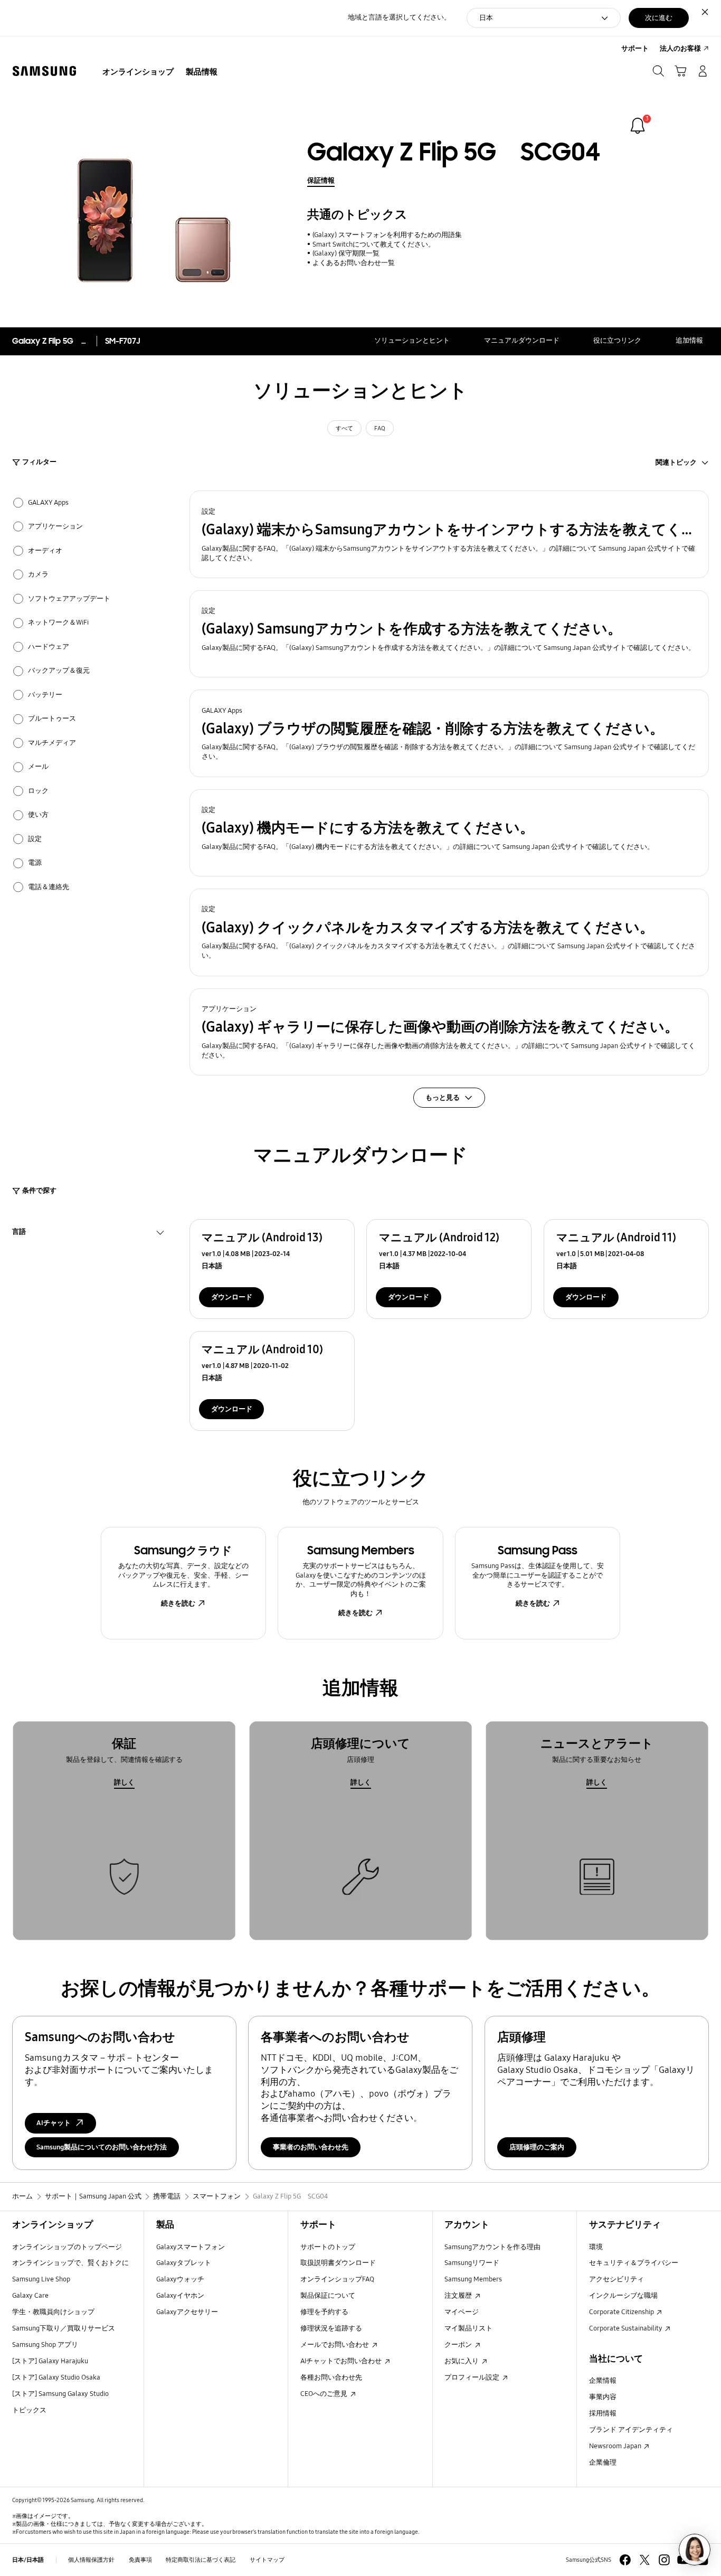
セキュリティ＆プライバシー (634, 2263)
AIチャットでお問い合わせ (342, 2361)
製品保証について (328, 2296)
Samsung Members (473, 2279)
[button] (449, 534)
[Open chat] (695, 2550)
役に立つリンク (617, 341)
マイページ (462, 2312)
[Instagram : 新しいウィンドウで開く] (664, 2560)
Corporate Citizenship (622, 2312)
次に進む (659, 18)
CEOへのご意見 (325, 2394)
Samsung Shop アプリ (45, 2345)
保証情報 (321, 181)
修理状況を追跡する (331, 2328)
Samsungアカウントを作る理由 (492, 2247)
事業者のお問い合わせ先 (311, 2147)
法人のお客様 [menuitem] (680, 49)
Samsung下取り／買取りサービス (64, 2328)
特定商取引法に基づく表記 (201, 2560)
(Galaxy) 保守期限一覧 (346, 253)
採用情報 (603, 2413)
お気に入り (462, 2361)
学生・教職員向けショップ (53, 2312)
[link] (638, 126)
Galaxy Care (30, 2296)
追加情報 (689, 341)
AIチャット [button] (54, 2123)
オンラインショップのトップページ (67, 2247)
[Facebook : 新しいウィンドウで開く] (625, 2560)
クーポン (459, 2345)
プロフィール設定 (473, 2377)
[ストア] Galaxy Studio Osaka (56, 2377)
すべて (344, 428)
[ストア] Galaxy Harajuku (50, 2361)
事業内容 (603, 2397)
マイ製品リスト (468, 2328)
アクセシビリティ (616, 2279)
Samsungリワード (472, 2263)
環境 (596, 2247)
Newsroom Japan (616, 2446)
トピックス (29, 2410)
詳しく (124, 1782)
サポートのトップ (328, 2247)
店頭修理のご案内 (537, 2147)
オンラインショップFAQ (337, 2279)
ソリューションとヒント (412, 341)
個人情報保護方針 (91, 2560)
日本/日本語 (28, 2560)
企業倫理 (603, 2462)
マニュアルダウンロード (522, 341)
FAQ (380, 428)
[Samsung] (44, 71)
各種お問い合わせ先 (331, 2377)
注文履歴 (459, 2296)
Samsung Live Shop (41, 2279)
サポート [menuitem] (635, 49)
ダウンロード (232, 1297)
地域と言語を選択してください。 (399, 17)
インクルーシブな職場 (623, 2296)
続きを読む (178, 1603)
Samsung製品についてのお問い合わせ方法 (102, 2147)
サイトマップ (267, 2560)
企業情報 (603, 2381)
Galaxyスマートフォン (191, 2247)
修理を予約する (324, 2312)
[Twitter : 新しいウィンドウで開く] (645, 2560)
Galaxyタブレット (184, 2263)
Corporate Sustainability (627, 2328)
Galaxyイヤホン (180, 2296)
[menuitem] (138, 72)
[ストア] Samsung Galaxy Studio (60, 2394)
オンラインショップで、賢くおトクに (70, 2263)
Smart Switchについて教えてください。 (373, 244)
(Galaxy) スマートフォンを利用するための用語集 (387, 235)
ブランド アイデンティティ (631, 2430)
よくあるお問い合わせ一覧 (353, 263)
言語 (19, 1233)
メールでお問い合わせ (335, 2345)
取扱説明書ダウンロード (338, 2263)
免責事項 (140, 2560)
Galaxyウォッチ (180, 2279)
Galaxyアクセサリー (187, 2312)
